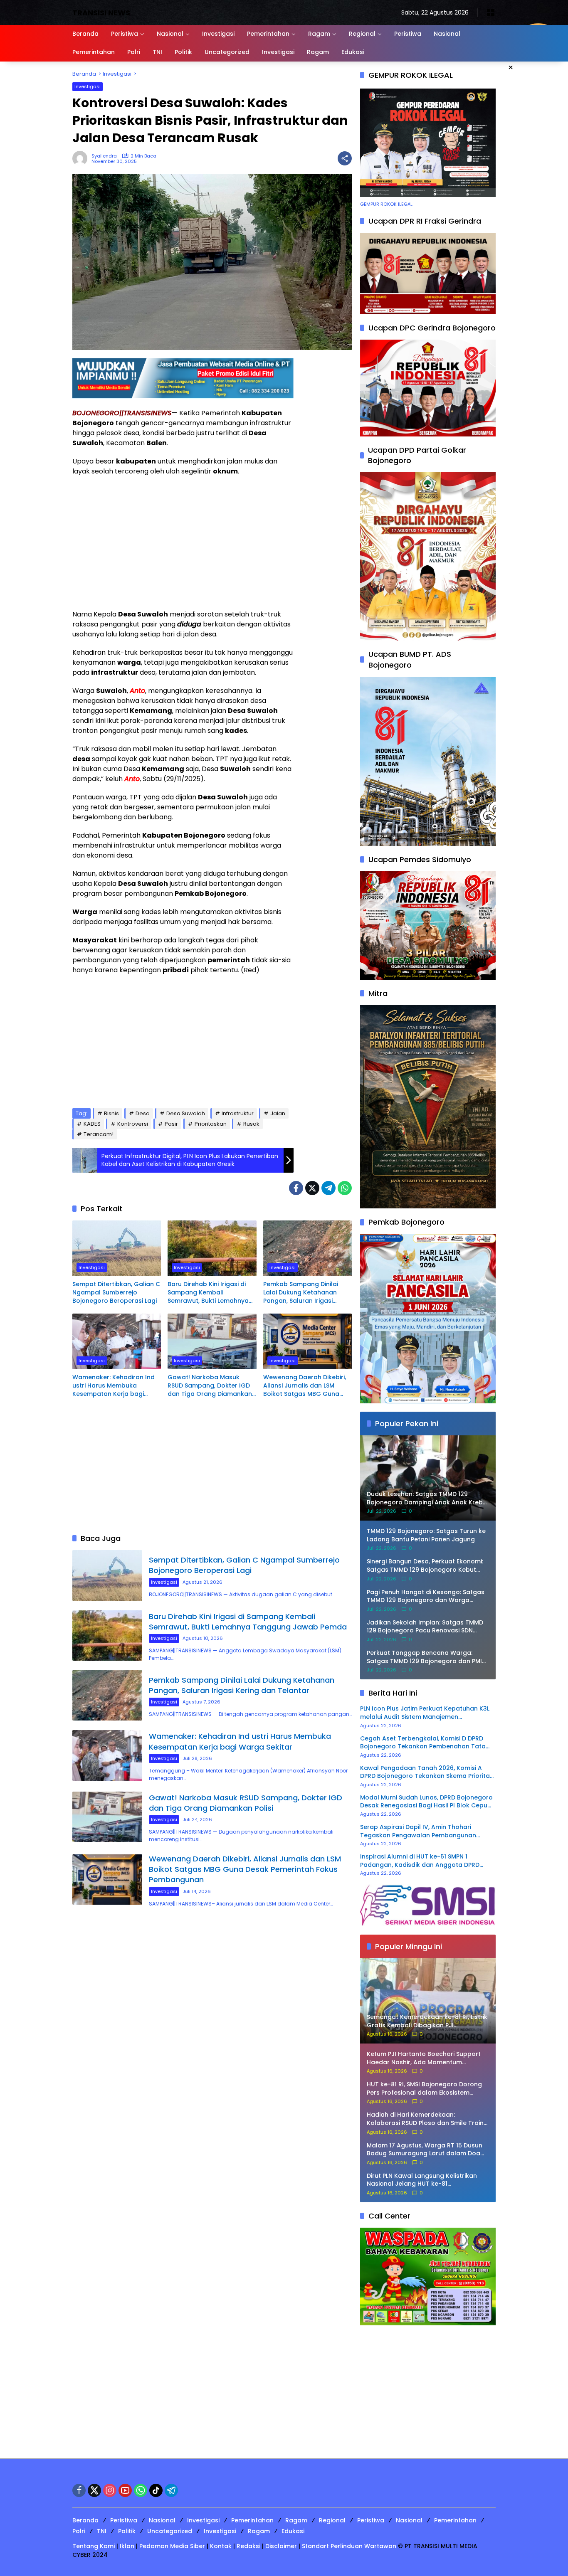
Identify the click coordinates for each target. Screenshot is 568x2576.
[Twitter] (312, 1188)
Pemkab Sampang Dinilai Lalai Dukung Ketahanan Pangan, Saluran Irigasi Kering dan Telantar (301, 1293)
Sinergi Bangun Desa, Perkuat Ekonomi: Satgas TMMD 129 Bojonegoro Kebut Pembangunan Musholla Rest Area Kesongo (425, 1566)
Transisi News (101, 13)
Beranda (85, 2520)
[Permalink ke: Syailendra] (82, 158)
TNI (102, 2531)
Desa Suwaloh (186, 1113)
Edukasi (293, 2531)
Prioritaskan (211, 1124)
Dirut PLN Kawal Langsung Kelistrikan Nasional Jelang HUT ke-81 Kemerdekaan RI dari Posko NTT (422, 2180)
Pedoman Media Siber (172, 2546)
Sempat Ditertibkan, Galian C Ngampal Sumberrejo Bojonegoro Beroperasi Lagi (116, 1292)
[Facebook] (296, 1188)
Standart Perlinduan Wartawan (349, 2546)
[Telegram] (328, 1188)
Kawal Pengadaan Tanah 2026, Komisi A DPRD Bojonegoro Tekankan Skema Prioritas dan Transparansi (427, 1772)
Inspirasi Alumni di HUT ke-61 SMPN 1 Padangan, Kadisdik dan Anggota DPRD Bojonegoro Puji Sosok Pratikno (420, 1861)
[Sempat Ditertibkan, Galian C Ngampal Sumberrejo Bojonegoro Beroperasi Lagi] (117, 1248)
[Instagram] (110, 2490)
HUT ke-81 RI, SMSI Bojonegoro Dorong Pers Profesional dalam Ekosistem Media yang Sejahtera (424, 2089)
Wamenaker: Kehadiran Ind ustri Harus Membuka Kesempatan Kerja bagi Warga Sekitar (114, 1386)
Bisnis (111, 1113)
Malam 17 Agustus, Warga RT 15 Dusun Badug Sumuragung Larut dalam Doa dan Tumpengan (425, 2150)
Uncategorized (170, 2531)
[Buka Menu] (491, 12)
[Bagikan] (345, 158)
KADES (92, 1124)
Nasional (162, 2520)
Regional (332, 2520)
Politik (127, 2531)
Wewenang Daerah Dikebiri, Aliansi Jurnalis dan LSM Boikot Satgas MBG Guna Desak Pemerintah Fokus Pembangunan (305, 1386)
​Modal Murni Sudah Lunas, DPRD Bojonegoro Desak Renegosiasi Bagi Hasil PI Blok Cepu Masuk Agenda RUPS (426, 1802)
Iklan (127, 2546)
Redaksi (248, 2546)
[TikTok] (156, 2490)
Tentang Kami (94, 2546)
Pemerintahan (252, 2520)
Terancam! (99, 1134)
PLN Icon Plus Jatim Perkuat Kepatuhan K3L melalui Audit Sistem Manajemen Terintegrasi (425, 1713)
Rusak (251, 1124)
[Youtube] (125, 2490)
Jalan (278, 1113)
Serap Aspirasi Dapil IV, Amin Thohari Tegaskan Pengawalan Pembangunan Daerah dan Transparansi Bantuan (418, 1831)
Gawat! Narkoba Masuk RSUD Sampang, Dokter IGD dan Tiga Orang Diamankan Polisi (210, 1386)
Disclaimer (281, 2546)
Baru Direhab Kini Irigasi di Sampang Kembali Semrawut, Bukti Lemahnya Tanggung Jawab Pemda (208, 1293)
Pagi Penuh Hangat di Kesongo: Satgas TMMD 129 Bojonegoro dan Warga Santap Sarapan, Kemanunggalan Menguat (426, 1596)
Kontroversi (133, 1124)
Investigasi (88, 86)
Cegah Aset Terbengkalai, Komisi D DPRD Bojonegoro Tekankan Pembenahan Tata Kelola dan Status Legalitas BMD (423, 1743)
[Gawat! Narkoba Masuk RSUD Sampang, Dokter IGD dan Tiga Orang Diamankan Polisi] (212, 1341)
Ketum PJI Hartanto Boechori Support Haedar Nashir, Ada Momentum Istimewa (424, 2058)
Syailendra (104, 156)
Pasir (171, 1124)
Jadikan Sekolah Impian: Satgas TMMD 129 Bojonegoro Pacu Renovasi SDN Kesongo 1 (425, 1627)
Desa (143, 1113)
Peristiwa (124, 2520)
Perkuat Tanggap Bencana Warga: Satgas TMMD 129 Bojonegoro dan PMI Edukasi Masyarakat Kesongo (424, 1657)
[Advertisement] (183, 543)
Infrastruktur (238, 1113)
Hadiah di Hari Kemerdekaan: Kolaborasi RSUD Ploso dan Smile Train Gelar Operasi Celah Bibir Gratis (425, 2119)
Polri (79, 2531)
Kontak (221, 2546)
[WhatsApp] (345, 1188)
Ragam (296, 2520)
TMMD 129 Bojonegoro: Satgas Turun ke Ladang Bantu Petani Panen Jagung (426, 1535)
